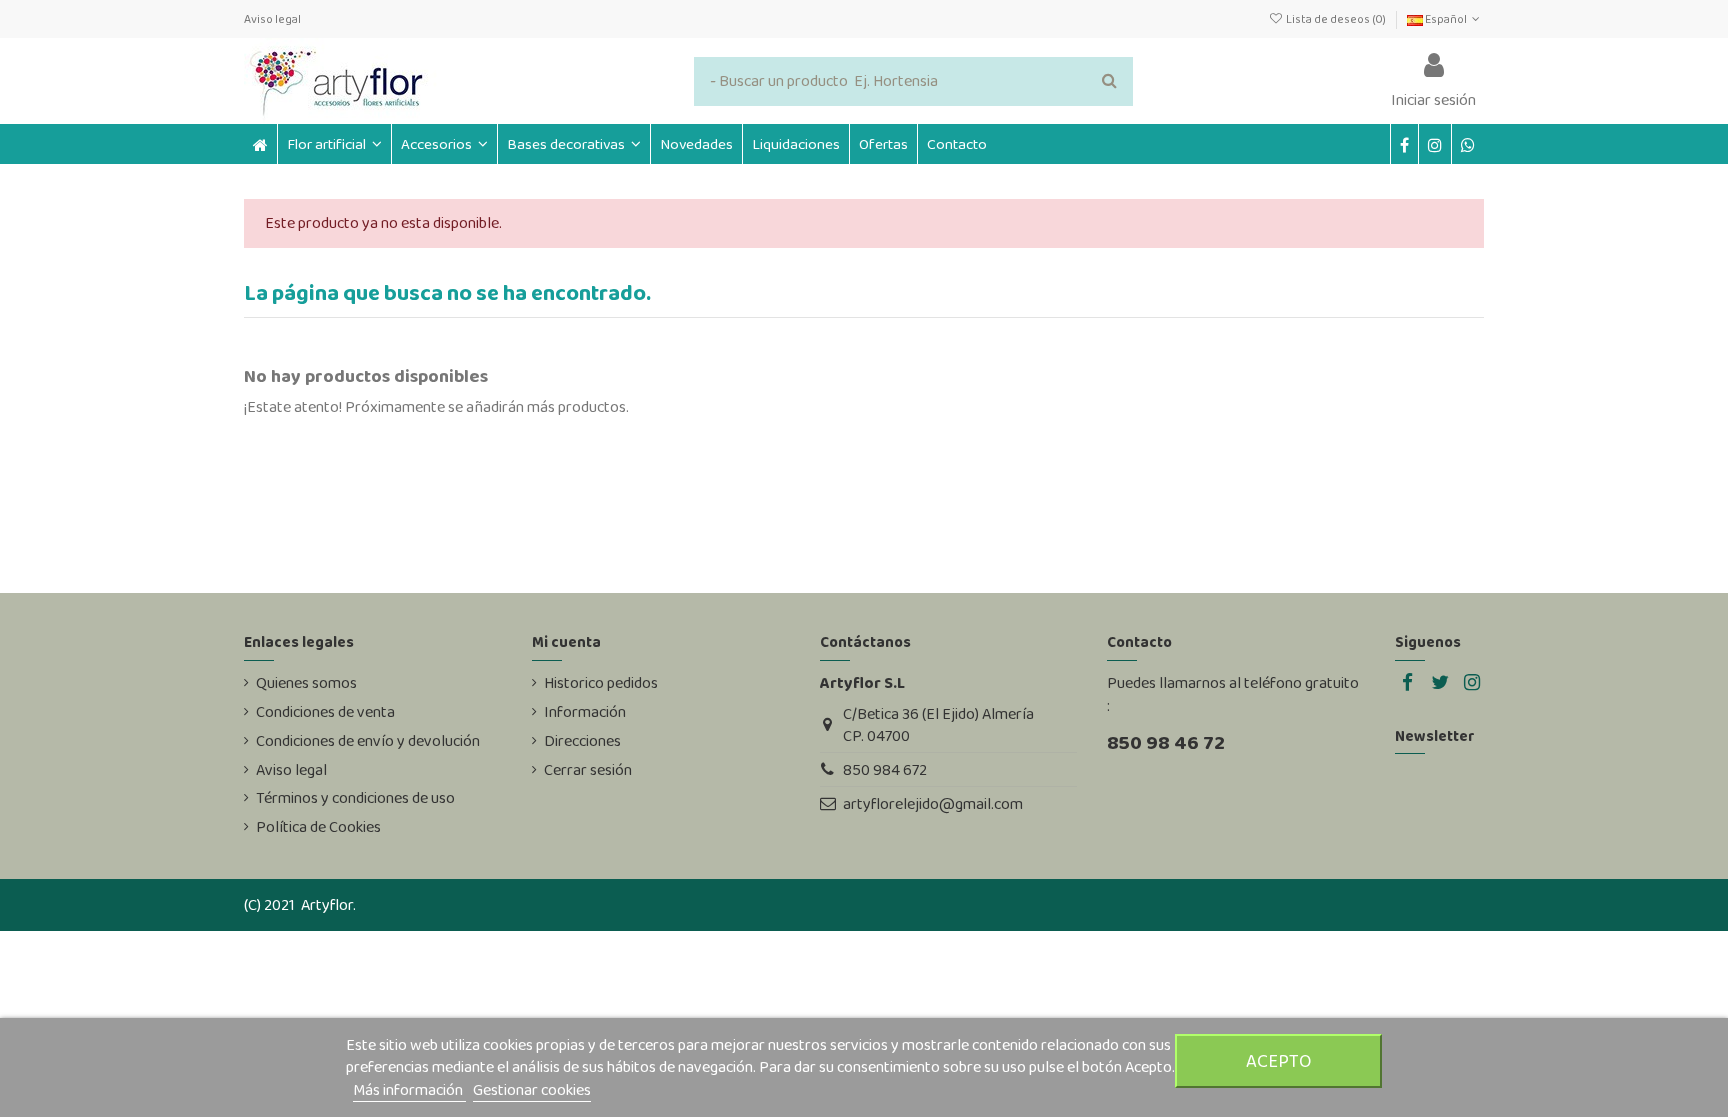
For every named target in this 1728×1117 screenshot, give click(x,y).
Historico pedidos (601, 683)
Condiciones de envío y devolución (368, 741)
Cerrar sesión (588, 770)
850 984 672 (885, 769)
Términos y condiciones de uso (355, 798)
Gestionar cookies (532, 1089)
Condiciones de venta (325, 712)
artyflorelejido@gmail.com (933, 803)
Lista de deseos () (1335, 19)
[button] (444, 144)
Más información (409, 1089)
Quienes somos (306, 683)
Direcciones (582, 741)
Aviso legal (272, 19)
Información (585, 712)
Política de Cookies (318, 827)
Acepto (1279, 1060)
